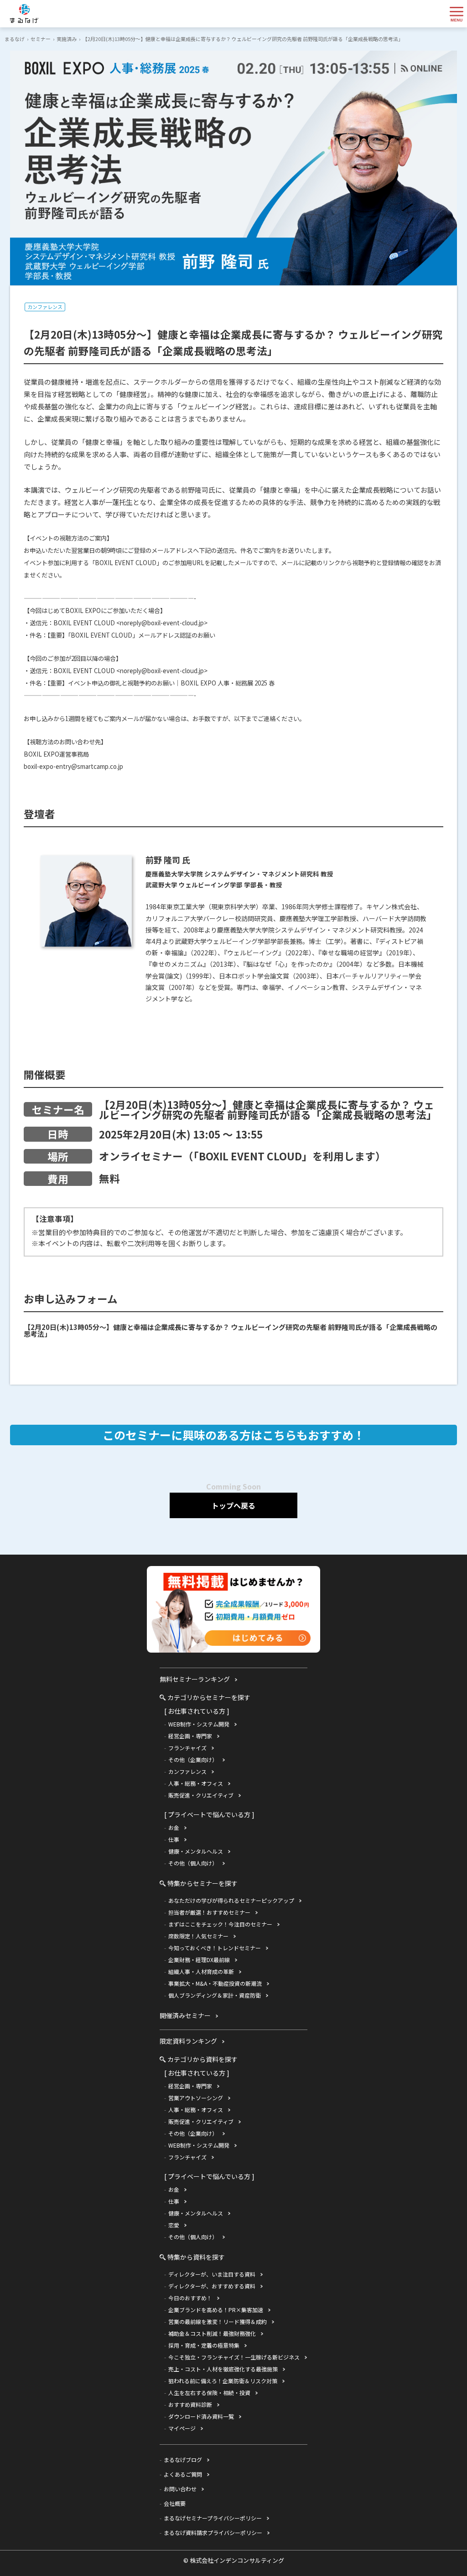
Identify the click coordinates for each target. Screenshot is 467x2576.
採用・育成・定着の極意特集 (204, 2345)
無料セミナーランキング (195, 1679)
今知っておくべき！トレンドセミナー (215, 1948)
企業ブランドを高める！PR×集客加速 (216, 2310)
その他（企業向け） (193, 1759)
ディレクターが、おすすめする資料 (212, 2286)
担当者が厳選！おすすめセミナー (209, 1912)
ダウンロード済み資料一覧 (201, 2416)
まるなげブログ (183, 2460)
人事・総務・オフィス (196, 1783)
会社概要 (175, 2503)
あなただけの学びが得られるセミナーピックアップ (231, 1900)
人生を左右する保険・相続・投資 (209, 2393)
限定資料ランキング (188, 2041)
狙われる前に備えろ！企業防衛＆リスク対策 (223, 2381)
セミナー (41, 39)
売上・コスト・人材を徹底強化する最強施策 (223, 2369)
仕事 (174, 1839)
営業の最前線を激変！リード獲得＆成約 (218, 2321)
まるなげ (15, 39)
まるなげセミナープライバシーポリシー (213, 2518)
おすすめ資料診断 (190, 2404)
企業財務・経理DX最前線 (199, 1960)
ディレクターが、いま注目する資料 (212, 2274)
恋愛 (174, 2225)
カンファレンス (45, 307)
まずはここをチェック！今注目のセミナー (220, 1924)
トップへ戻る (233, 1505)
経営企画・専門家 (190, 1736)
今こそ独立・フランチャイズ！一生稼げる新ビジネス (234, 2357)
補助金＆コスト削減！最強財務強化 (212, 2333)
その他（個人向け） (193, 1863)
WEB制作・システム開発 (199, 1724)
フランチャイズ (187, 1748)
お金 (174, 1827)
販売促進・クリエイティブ (201, 1795)
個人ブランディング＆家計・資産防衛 (215, 1995)
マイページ (182, 2428)
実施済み (67, 39)
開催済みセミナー (185, 2015)
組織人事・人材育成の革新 (201, 1971)
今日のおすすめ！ (190, 2298)
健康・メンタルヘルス (196, 1851)
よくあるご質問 (183, 2474)
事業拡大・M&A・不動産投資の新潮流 (215, 1983)
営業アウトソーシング (196, 2098)
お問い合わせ (180, 2489)
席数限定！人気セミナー (198, 1936)
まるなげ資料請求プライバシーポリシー (213, 2532)
